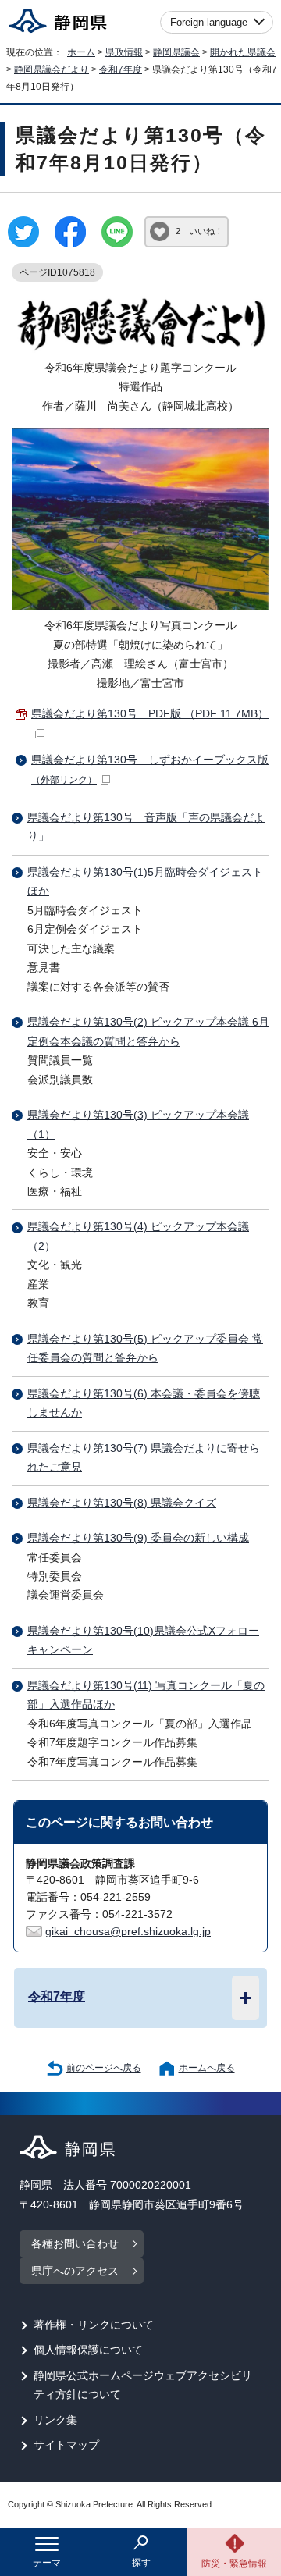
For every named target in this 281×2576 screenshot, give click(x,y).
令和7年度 (121, 69)
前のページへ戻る (104, 2068)
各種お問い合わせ (75, 2244)
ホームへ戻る (207, 2068)
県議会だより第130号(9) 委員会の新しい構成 (138, 1538)
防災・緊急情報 (234, 2564)
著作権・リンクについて (94, 2325)
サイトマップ (66, 2445)
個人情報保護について (88, 2350)
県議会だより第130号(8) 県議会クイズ (122, 1503)
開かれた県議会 (243, 52)
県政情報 (124, 52)
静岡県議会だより (52, 69)
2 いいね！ (199, 231)
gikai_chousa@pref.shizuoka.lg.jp (128, 1932)
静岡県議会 (176, 52)
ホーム (81, 52)
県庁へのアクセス (75, 2271)
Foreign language (209, 22)
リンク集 (55, 2420)
